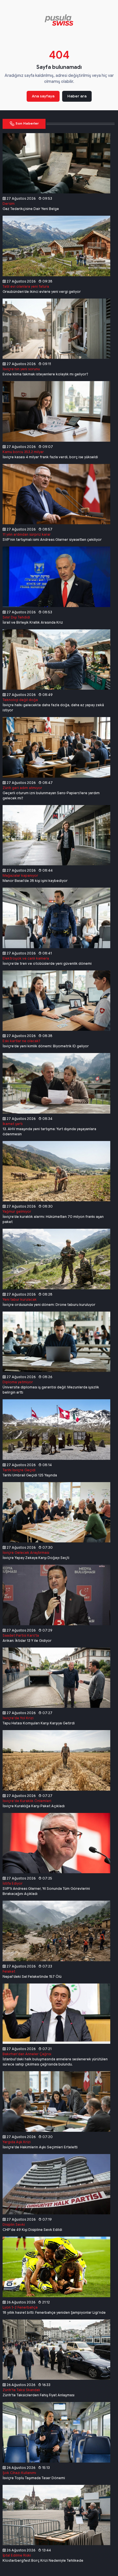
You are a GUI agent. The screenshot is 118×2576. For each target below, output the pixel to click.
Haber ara (77, 96)
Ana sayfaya (43, 96)
